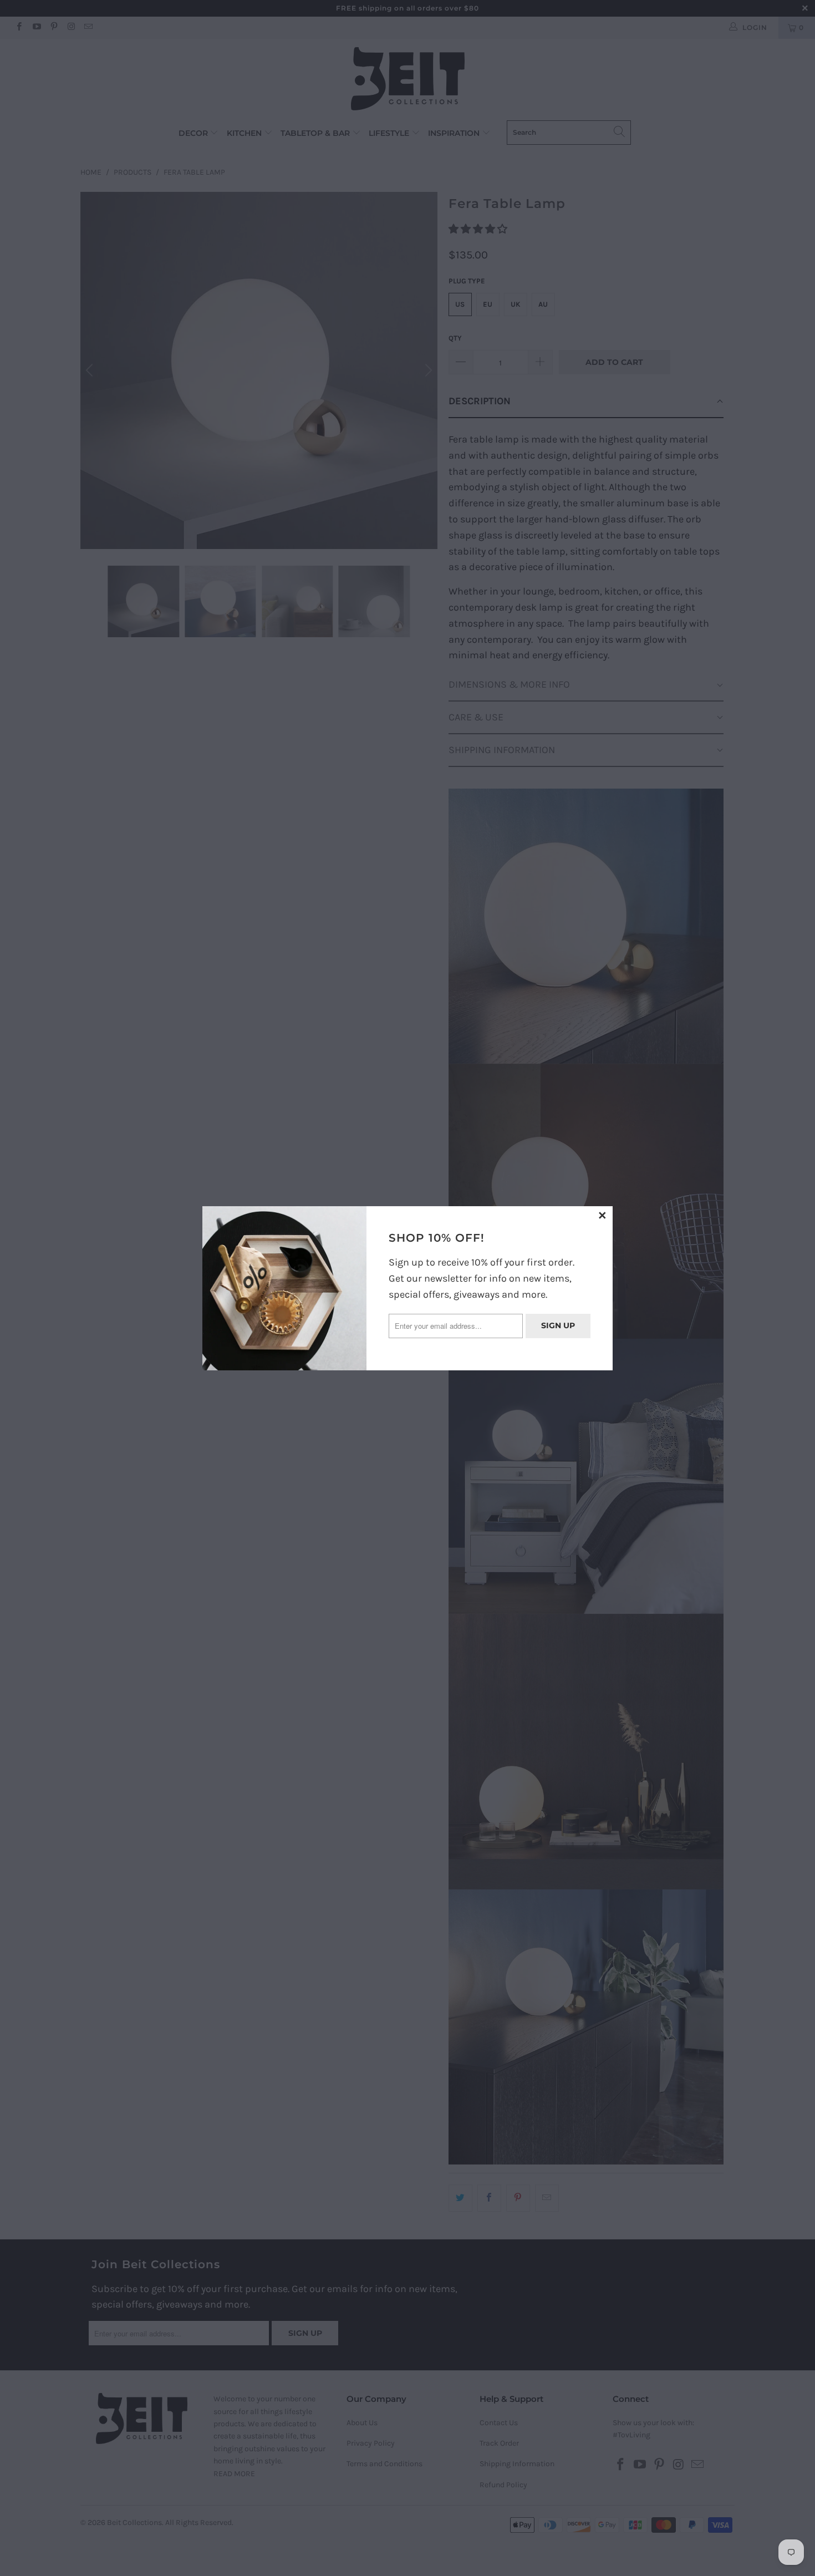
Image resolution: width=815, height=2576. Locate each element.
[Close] (603, 1216)
